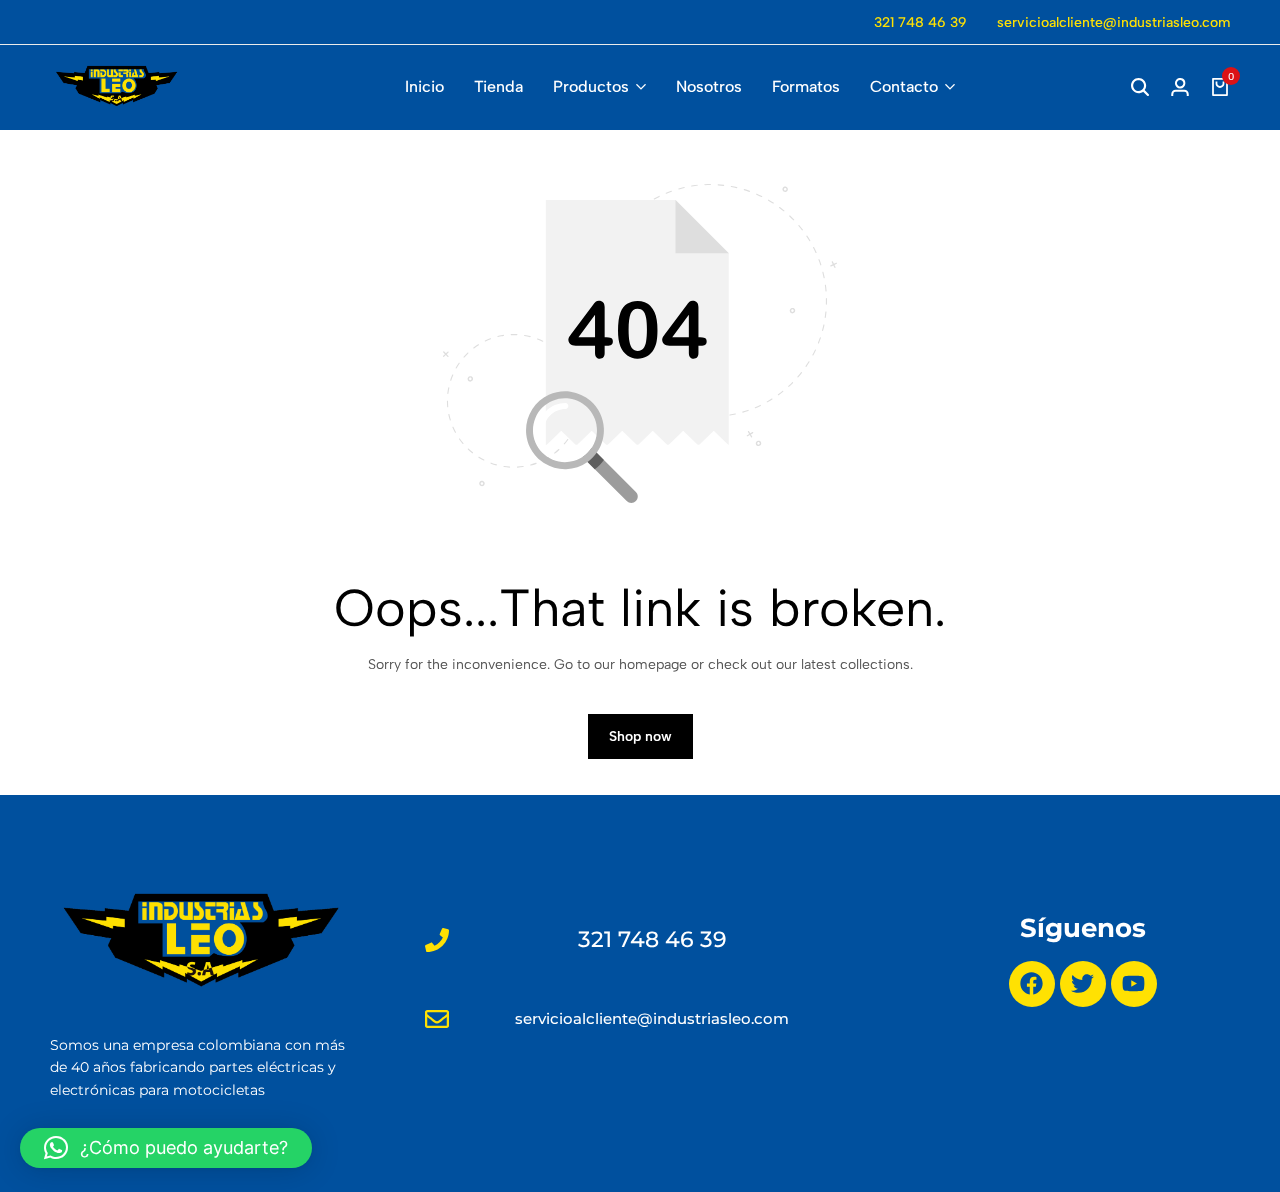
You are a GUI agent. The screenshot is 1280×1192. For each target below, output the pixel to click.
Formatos (806, 86)
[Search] (1140, 87)
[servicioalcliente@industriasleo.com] (437, 1019)
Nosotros (709, 86)
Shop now (640, 736)
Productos (591, 86)
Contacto (904, 86)
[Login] (1180, 87)
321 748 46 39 (920, 22)
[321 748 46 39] (437, 940)
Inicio (424, 86)
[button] (166, 1148)
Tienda (498, 86)
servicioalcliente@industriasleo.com (1113, 22)
